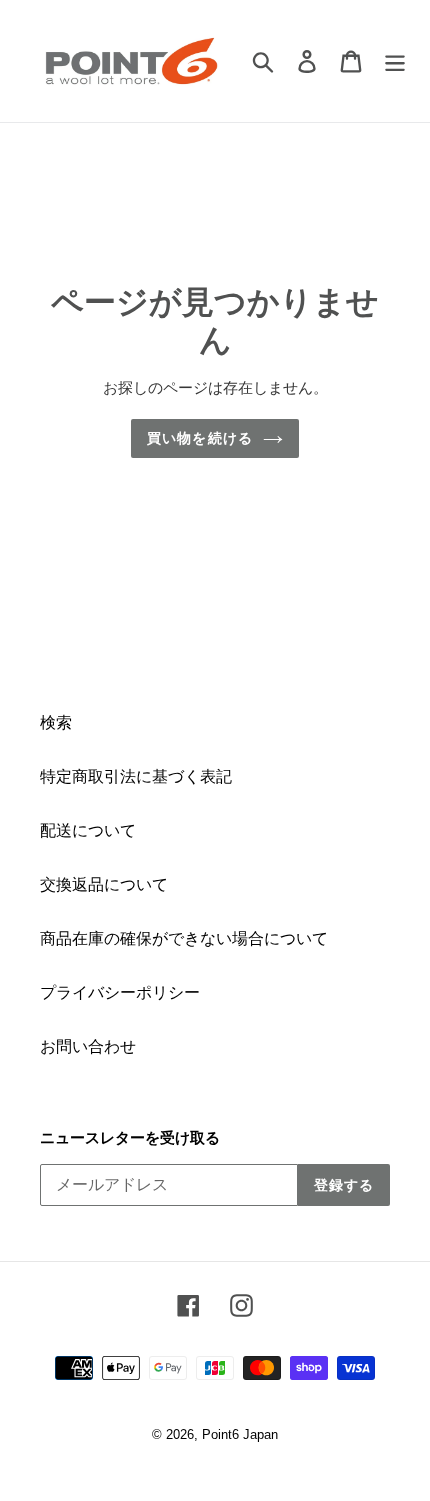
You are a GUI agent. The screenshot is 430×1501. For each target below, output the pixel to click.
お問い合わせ (88, 1046)
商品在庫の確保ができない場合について (184, 938)
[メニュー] (395, 61)
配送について (88, 830)
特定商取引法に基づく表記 (136, 776)
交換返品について (104, 884)
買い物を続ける (200, 438)
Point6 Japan (240, 1434)
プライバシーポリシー (120, 992)
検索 (56, 722)
